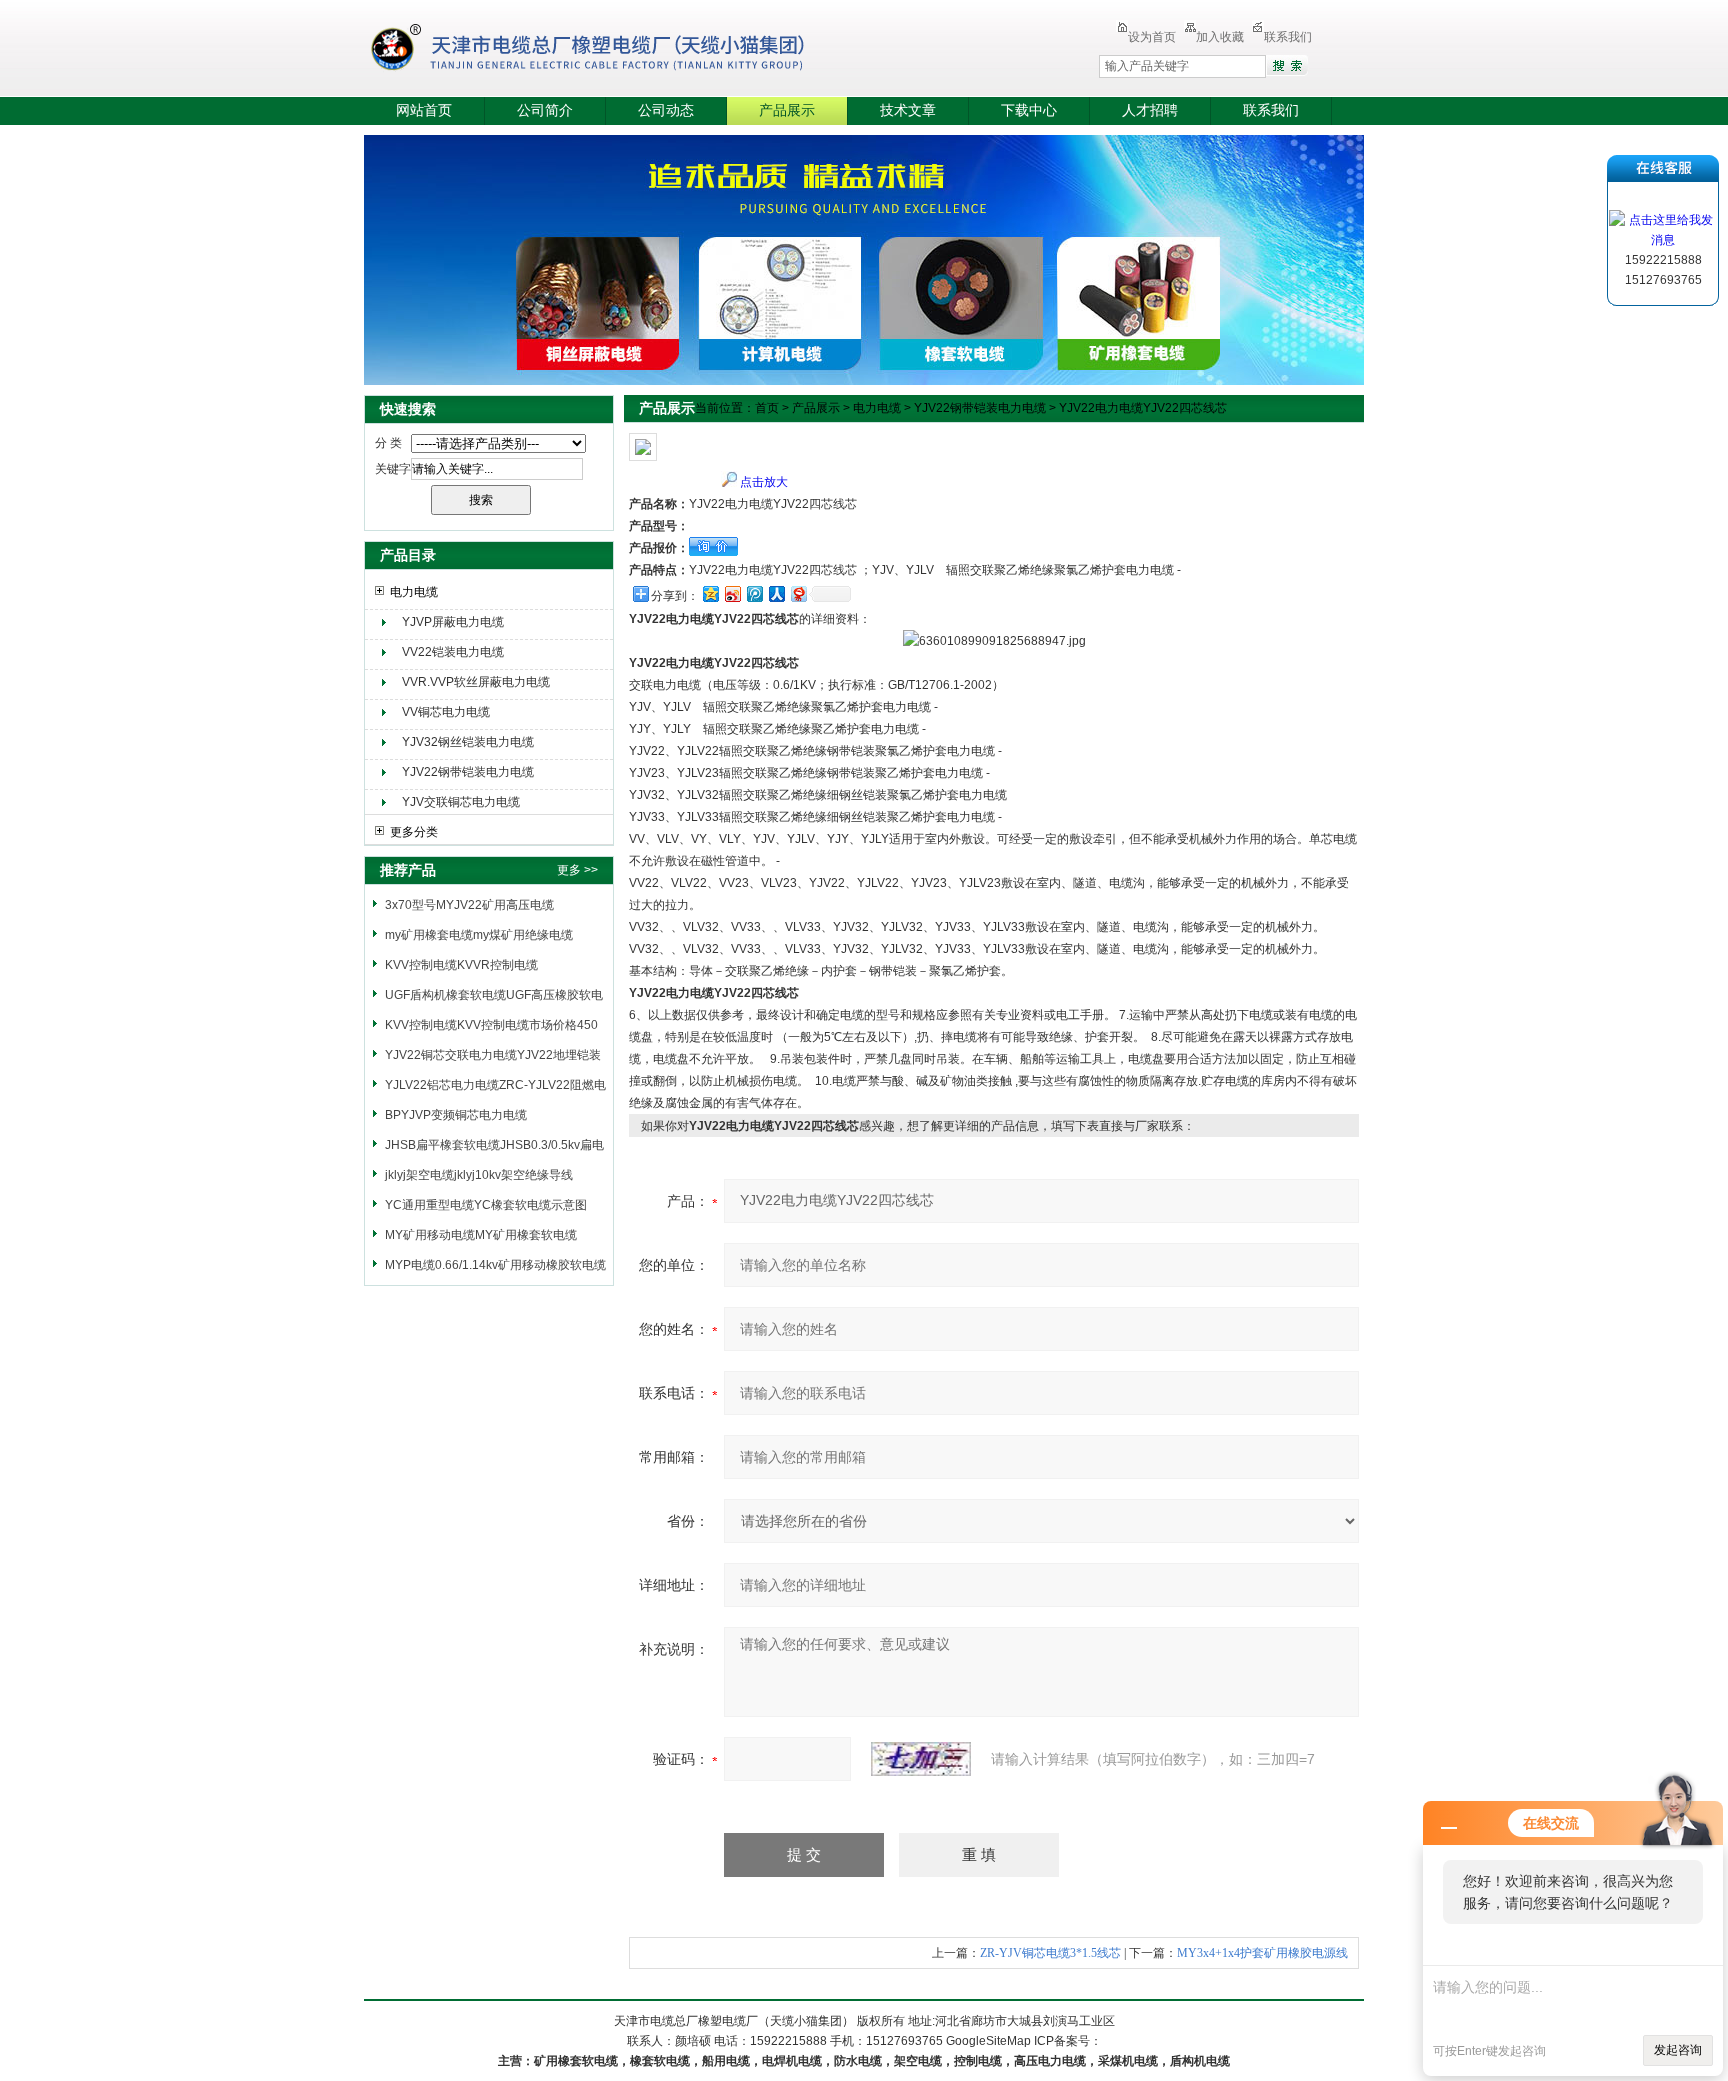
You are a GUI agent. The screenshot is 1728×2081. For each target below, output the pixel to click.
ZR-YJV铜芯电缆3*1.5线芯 (1050, 1953)
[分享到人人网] (776, 593)
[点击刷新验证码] (921, 1759)
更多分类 (414, 832)
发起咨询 (1678, 2050)
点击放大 (764, 482)
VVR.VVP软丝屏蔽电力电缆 (476, 682)
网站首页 (424, 110)
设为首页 (1152, 37)
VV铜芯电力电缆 (446, 712)
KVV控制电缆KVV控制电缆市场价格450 (491, 1025)
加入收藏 (1220, 37)
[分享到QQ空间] (710, 593)
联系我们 (1288, 37)
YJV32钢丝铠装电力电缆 (468, 742)
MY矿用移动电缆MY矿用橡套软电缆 (481, 1235)
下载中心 (1029, 110)
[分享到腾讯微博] (754, 593)
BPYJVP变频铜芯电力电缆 (456, 1115)
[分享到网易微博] (798, 593)
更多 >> (577, 870)
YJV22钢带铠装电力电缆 (468, 772)
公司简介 (545, 110)
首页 (767, 408)
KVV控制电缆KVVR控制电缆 (461, 965)
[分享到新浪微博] (732, 593)
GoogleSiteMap (988, 2041)
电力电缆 (414, 592)
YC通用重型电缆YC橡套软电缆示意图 (486, 1205)
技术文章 (908, 110)
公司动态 (666, 110)
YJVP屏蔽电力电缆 (453, 622)
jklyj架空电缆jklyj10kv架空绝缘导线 (479, 1175)
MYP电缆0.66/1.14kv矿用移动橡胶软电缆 (495, 1265)
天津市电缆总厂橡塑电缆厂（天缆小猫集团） (618, 50)
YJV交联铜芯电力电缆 (461, 802)
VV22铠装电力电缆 (453, 652)
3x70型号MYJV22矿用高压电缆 (469, 905)
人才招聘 (1150, 110)
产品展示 (787, 110)
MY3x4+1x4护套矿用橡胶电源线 (1262, 1953)
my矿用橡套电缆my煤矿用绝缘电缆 (479, 935)
